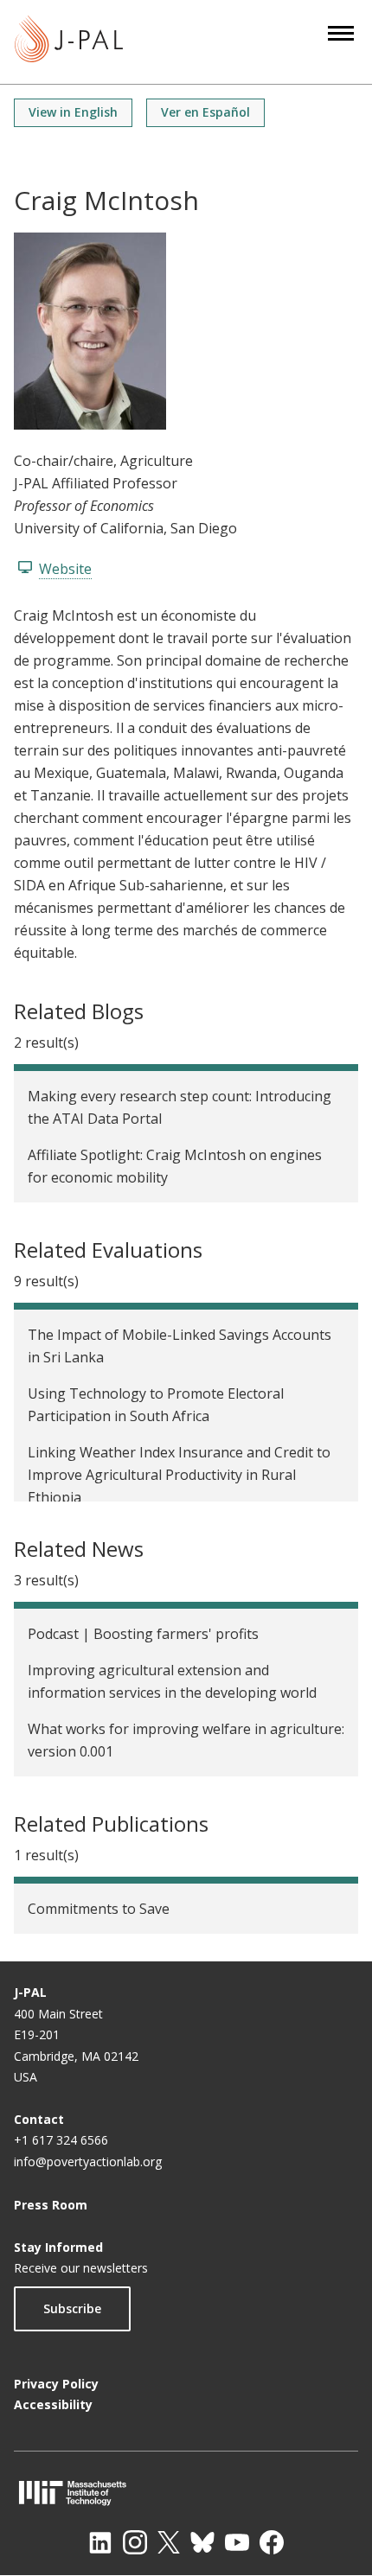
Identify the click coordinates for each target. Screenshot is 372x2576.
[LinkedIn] (100, 2542)
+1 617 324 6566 (61, 2140)
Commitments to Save (99, 1909)
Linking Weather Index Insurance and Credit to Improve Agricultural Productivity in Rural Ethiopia (179, 1475)
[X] (169, 2542)
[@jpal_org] (135, 2542)
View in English (73, 112)
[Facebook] (272, 2542)
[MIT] (186, 2493)
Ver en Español (205, 112)
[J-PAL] (69, 42)
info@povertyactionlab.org (88, 2162)
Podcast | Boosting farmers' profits (143, 1634)
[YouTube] (237, 2542)
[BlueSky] (202, 2542)
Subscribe (72, 2308)
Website (65, 569)
